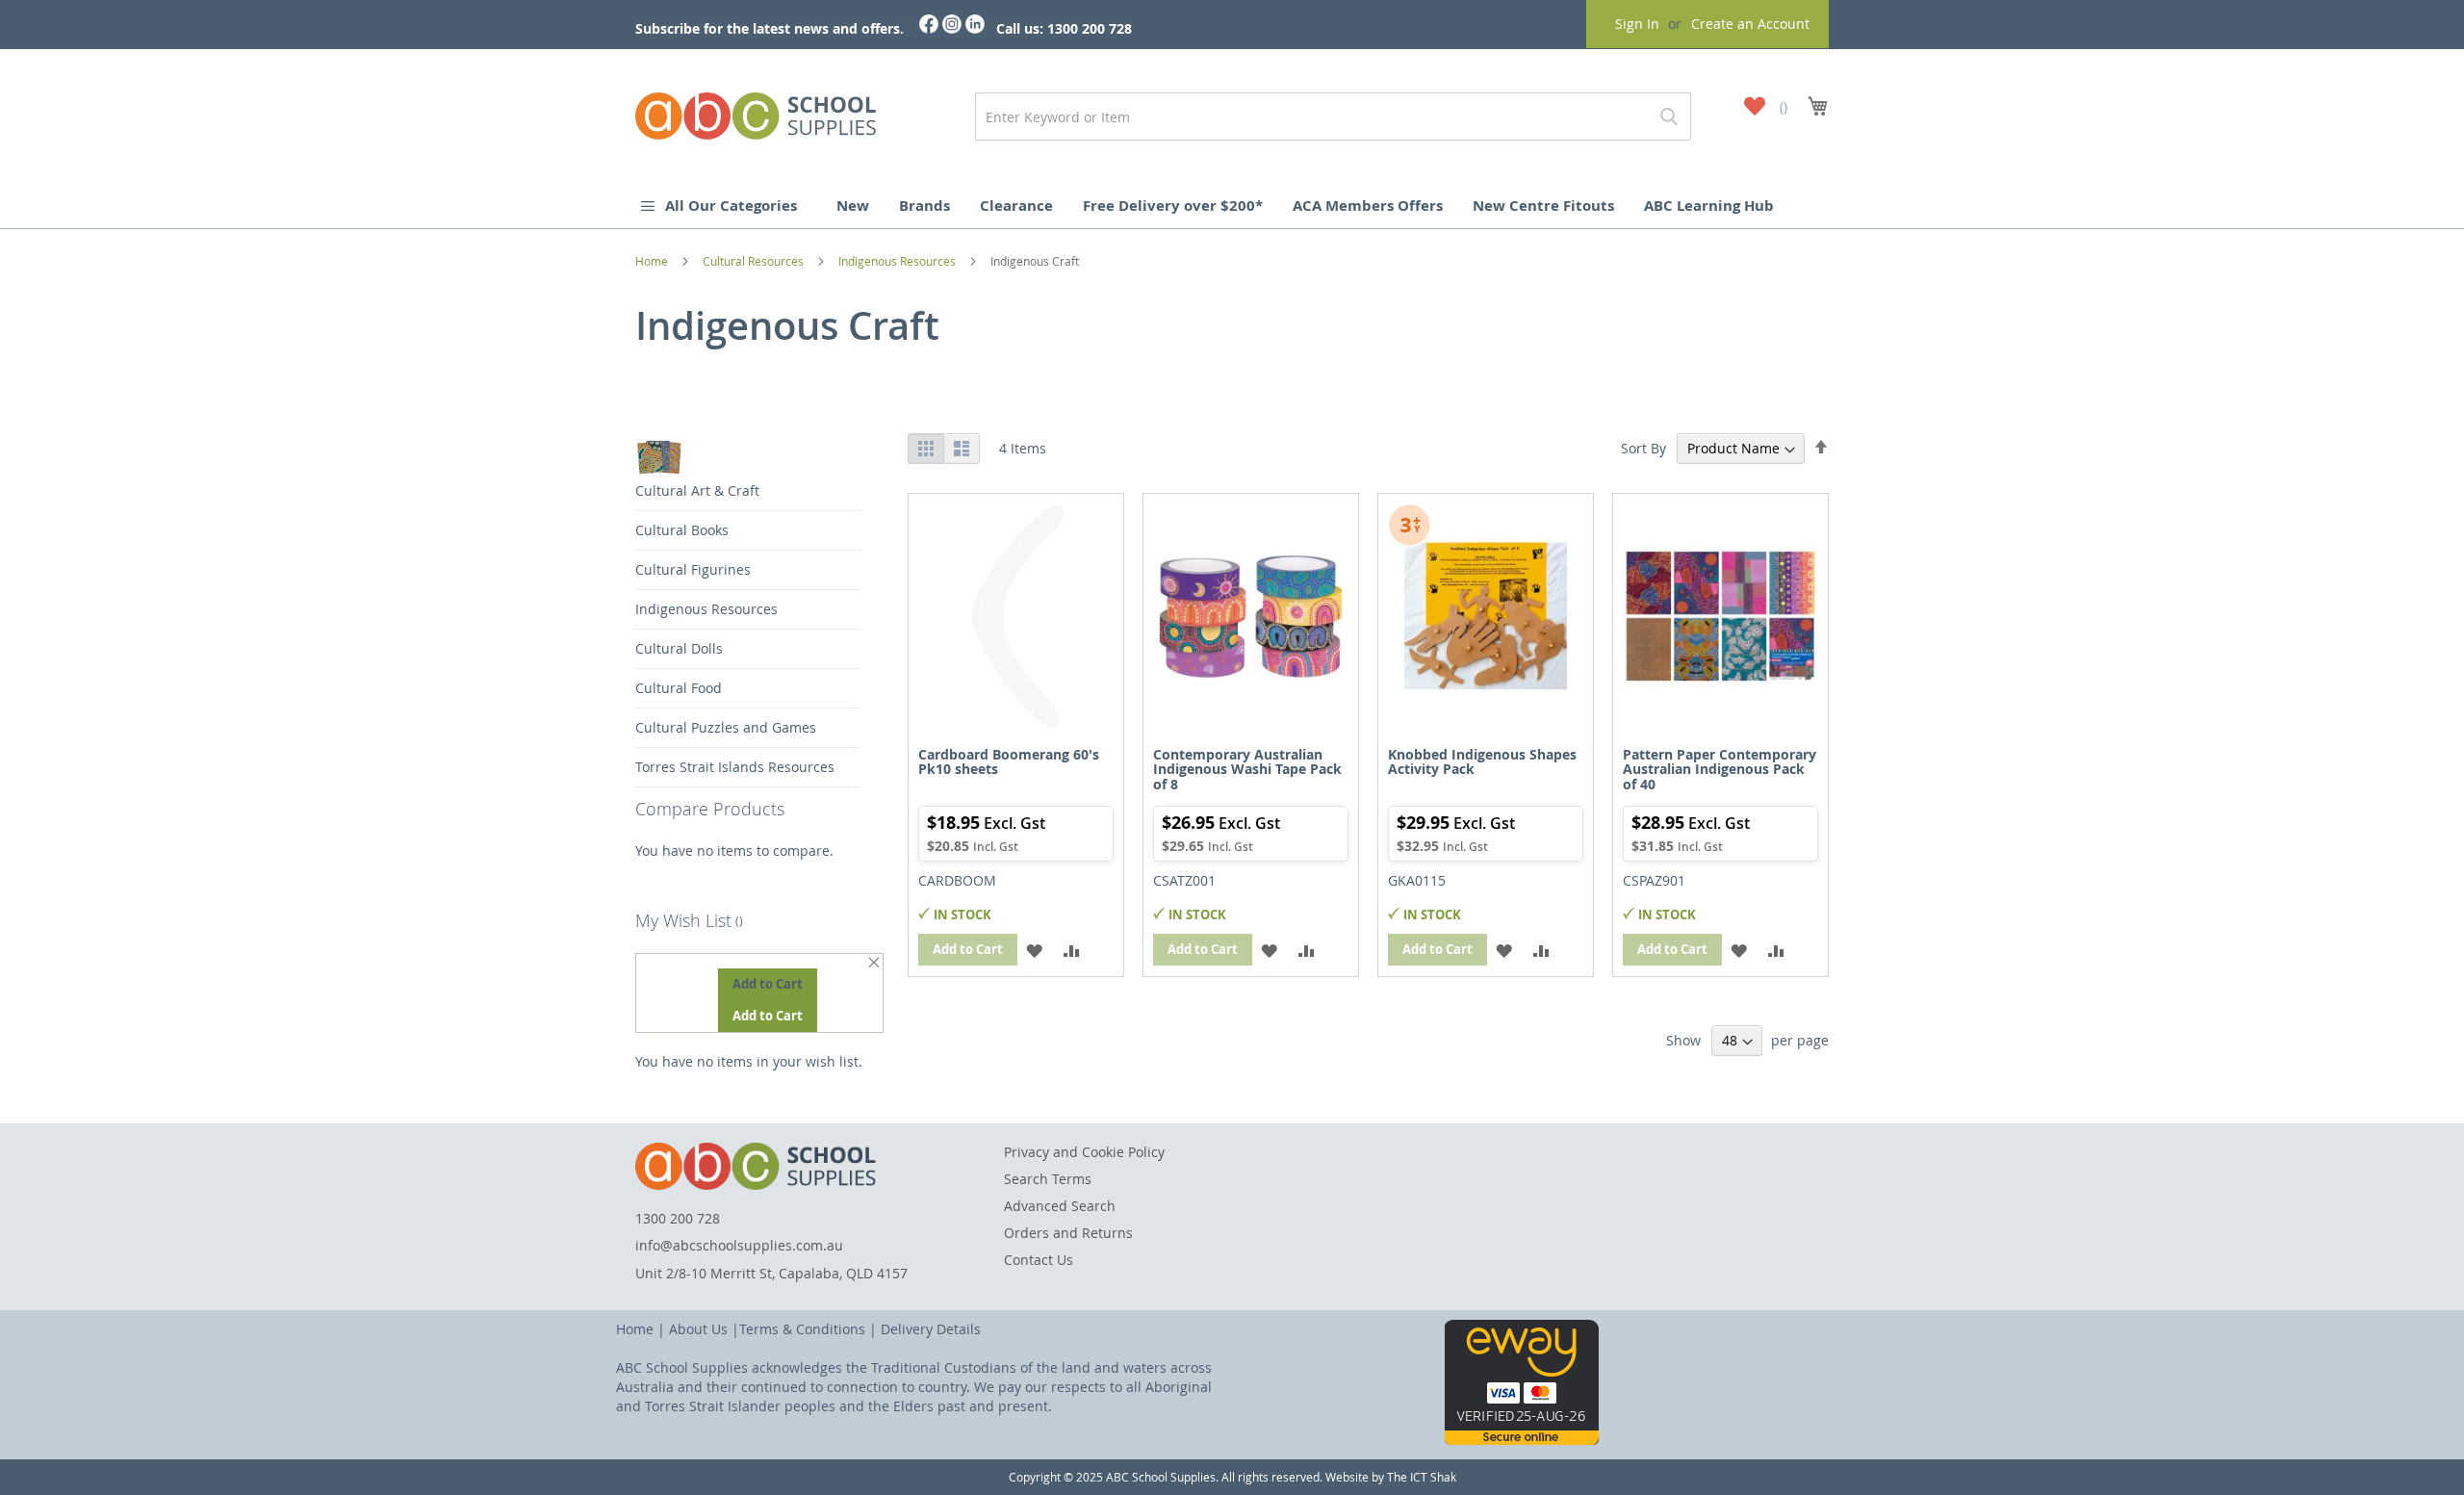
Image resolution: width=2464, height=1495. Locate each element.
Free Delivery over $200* (1173, 206)
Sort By (1643, 448)
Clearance (1016, 206)
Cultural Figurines (693, 569)
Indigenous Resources (898, 261)
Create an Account (1750, 24)
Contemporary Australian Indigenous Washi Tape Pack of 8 (1247, 769)
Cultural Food (679, 688)
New (853, 206)
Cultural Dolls (679, 648)
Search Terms (1048, 1179)
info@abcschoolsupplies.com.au (739, 1245)
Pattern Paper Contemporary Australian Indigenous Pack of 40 (1720, 769)
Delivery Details (931, 1329)
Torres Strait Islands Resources (735, 767)
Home (653, 261)
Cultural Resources (755, 261)
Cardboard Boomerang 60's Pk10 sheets (1009, 761)
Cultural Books (682, 530)
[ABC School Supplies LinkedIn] (975, 28)
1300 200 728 (678, 1218)
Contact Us (1039, 1260)
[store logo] (756, 112)
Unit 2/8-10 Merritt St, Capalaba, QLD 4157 (771, 1273)
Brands (924, 206)
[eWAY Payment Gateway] (1522, 1440)
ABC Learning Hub (1709, 206)
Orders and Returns (1068, 1233)
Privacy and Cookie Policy (1084, 1152)
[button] (1034, 950)
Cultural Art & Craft (697, 490)
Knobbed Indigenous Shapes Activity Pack (1482, 761)
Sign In (1637, 24)
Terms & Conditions (802, 1329)
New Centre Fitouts (1543, 206)
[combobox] (1333, 116)
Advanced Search (1060, 1206)
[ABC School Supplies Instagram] (952, 28)
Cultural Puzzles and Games (726, 727)
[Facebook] (929, 28)
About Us (698, 1329)
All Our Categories (733, 206)
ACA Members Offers (1368, 206)
